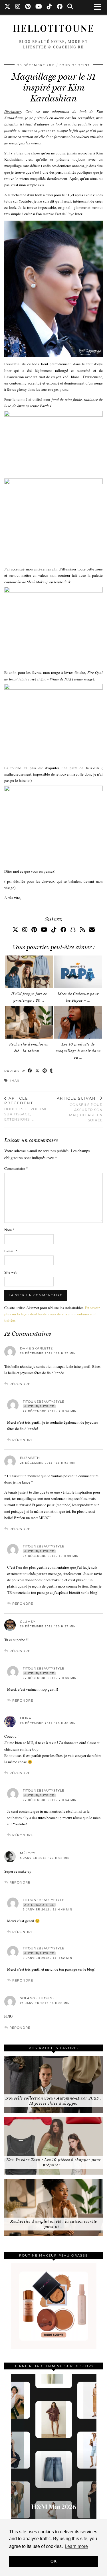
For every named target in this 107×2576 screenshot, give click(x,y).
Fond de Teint (75, 65)
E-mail (11, 1251)
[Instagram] (18, 7)
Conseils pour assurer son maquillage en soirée (80, 1109)
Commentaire (16, 1168)
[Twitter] (8, 7)
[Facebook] (60, 7)
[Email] (92, 930)
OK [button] (53, 2561)
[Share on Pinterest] (45, 1071)
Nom (9, 1230)
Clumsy (28, 1622)
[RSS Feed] (82, 930)
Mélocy (28, 1853)
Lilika (26, 1718)
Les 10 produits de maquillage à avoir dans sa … (78, 1051)
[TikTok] (50, 7)
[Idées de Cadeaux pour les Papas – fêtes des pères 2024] (78, 972)
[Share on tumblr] (51, 1071)
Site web (11, 1272)
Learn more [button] (76, 2546)
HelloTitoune (54, 29)
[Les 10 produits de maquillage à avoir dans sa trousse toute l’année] (78, 1022)
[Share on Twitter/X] (37, 1071)
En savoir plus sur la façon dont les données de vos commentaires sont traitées (52, 1314)
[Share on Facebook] (30, 1071)
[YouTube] (39, 7)
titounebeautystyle (44, 1402)
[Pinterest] (28, 7)
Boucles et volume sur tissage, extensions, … (26, 1109)
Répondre (20, 1384)
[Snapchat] (73, 930)
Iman (15, 1081)
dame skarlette (36, 1348)
